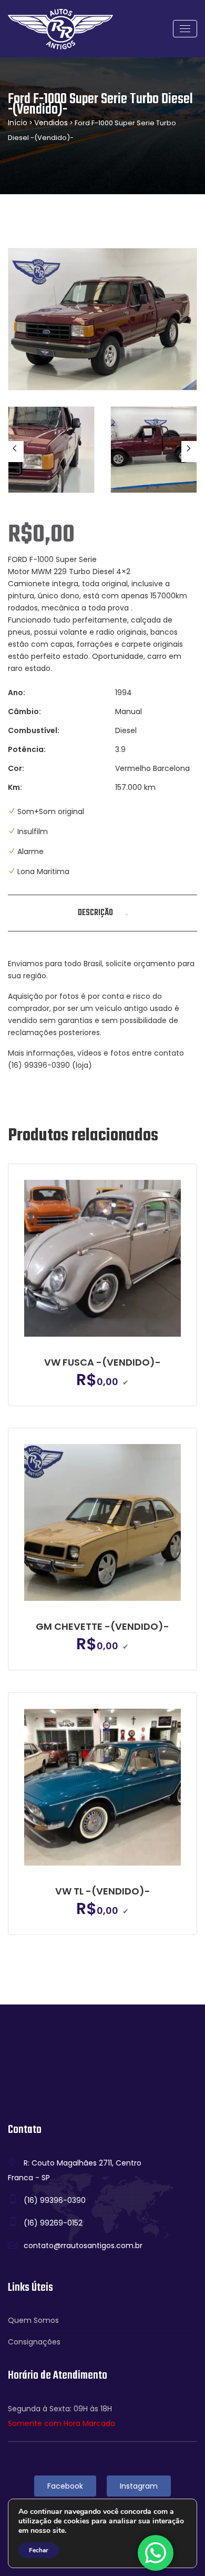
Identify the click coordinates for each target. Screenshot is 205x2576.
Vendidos (51, 123)
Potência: (27, 749)
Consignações (34, 2342)
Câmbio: (24, 711)
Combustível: (34, 730)
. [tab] (127, 913)
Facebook (65, 2486)
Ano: (17, 693)
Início (18, 123)
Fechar (39, 2550)
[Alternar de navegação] (185, 29)
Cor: (16, 768)
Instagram (139, 2486)
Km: (15, 787)
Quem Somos (33, 2320)
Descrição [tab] (95, 913)
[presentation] (16, 452)
